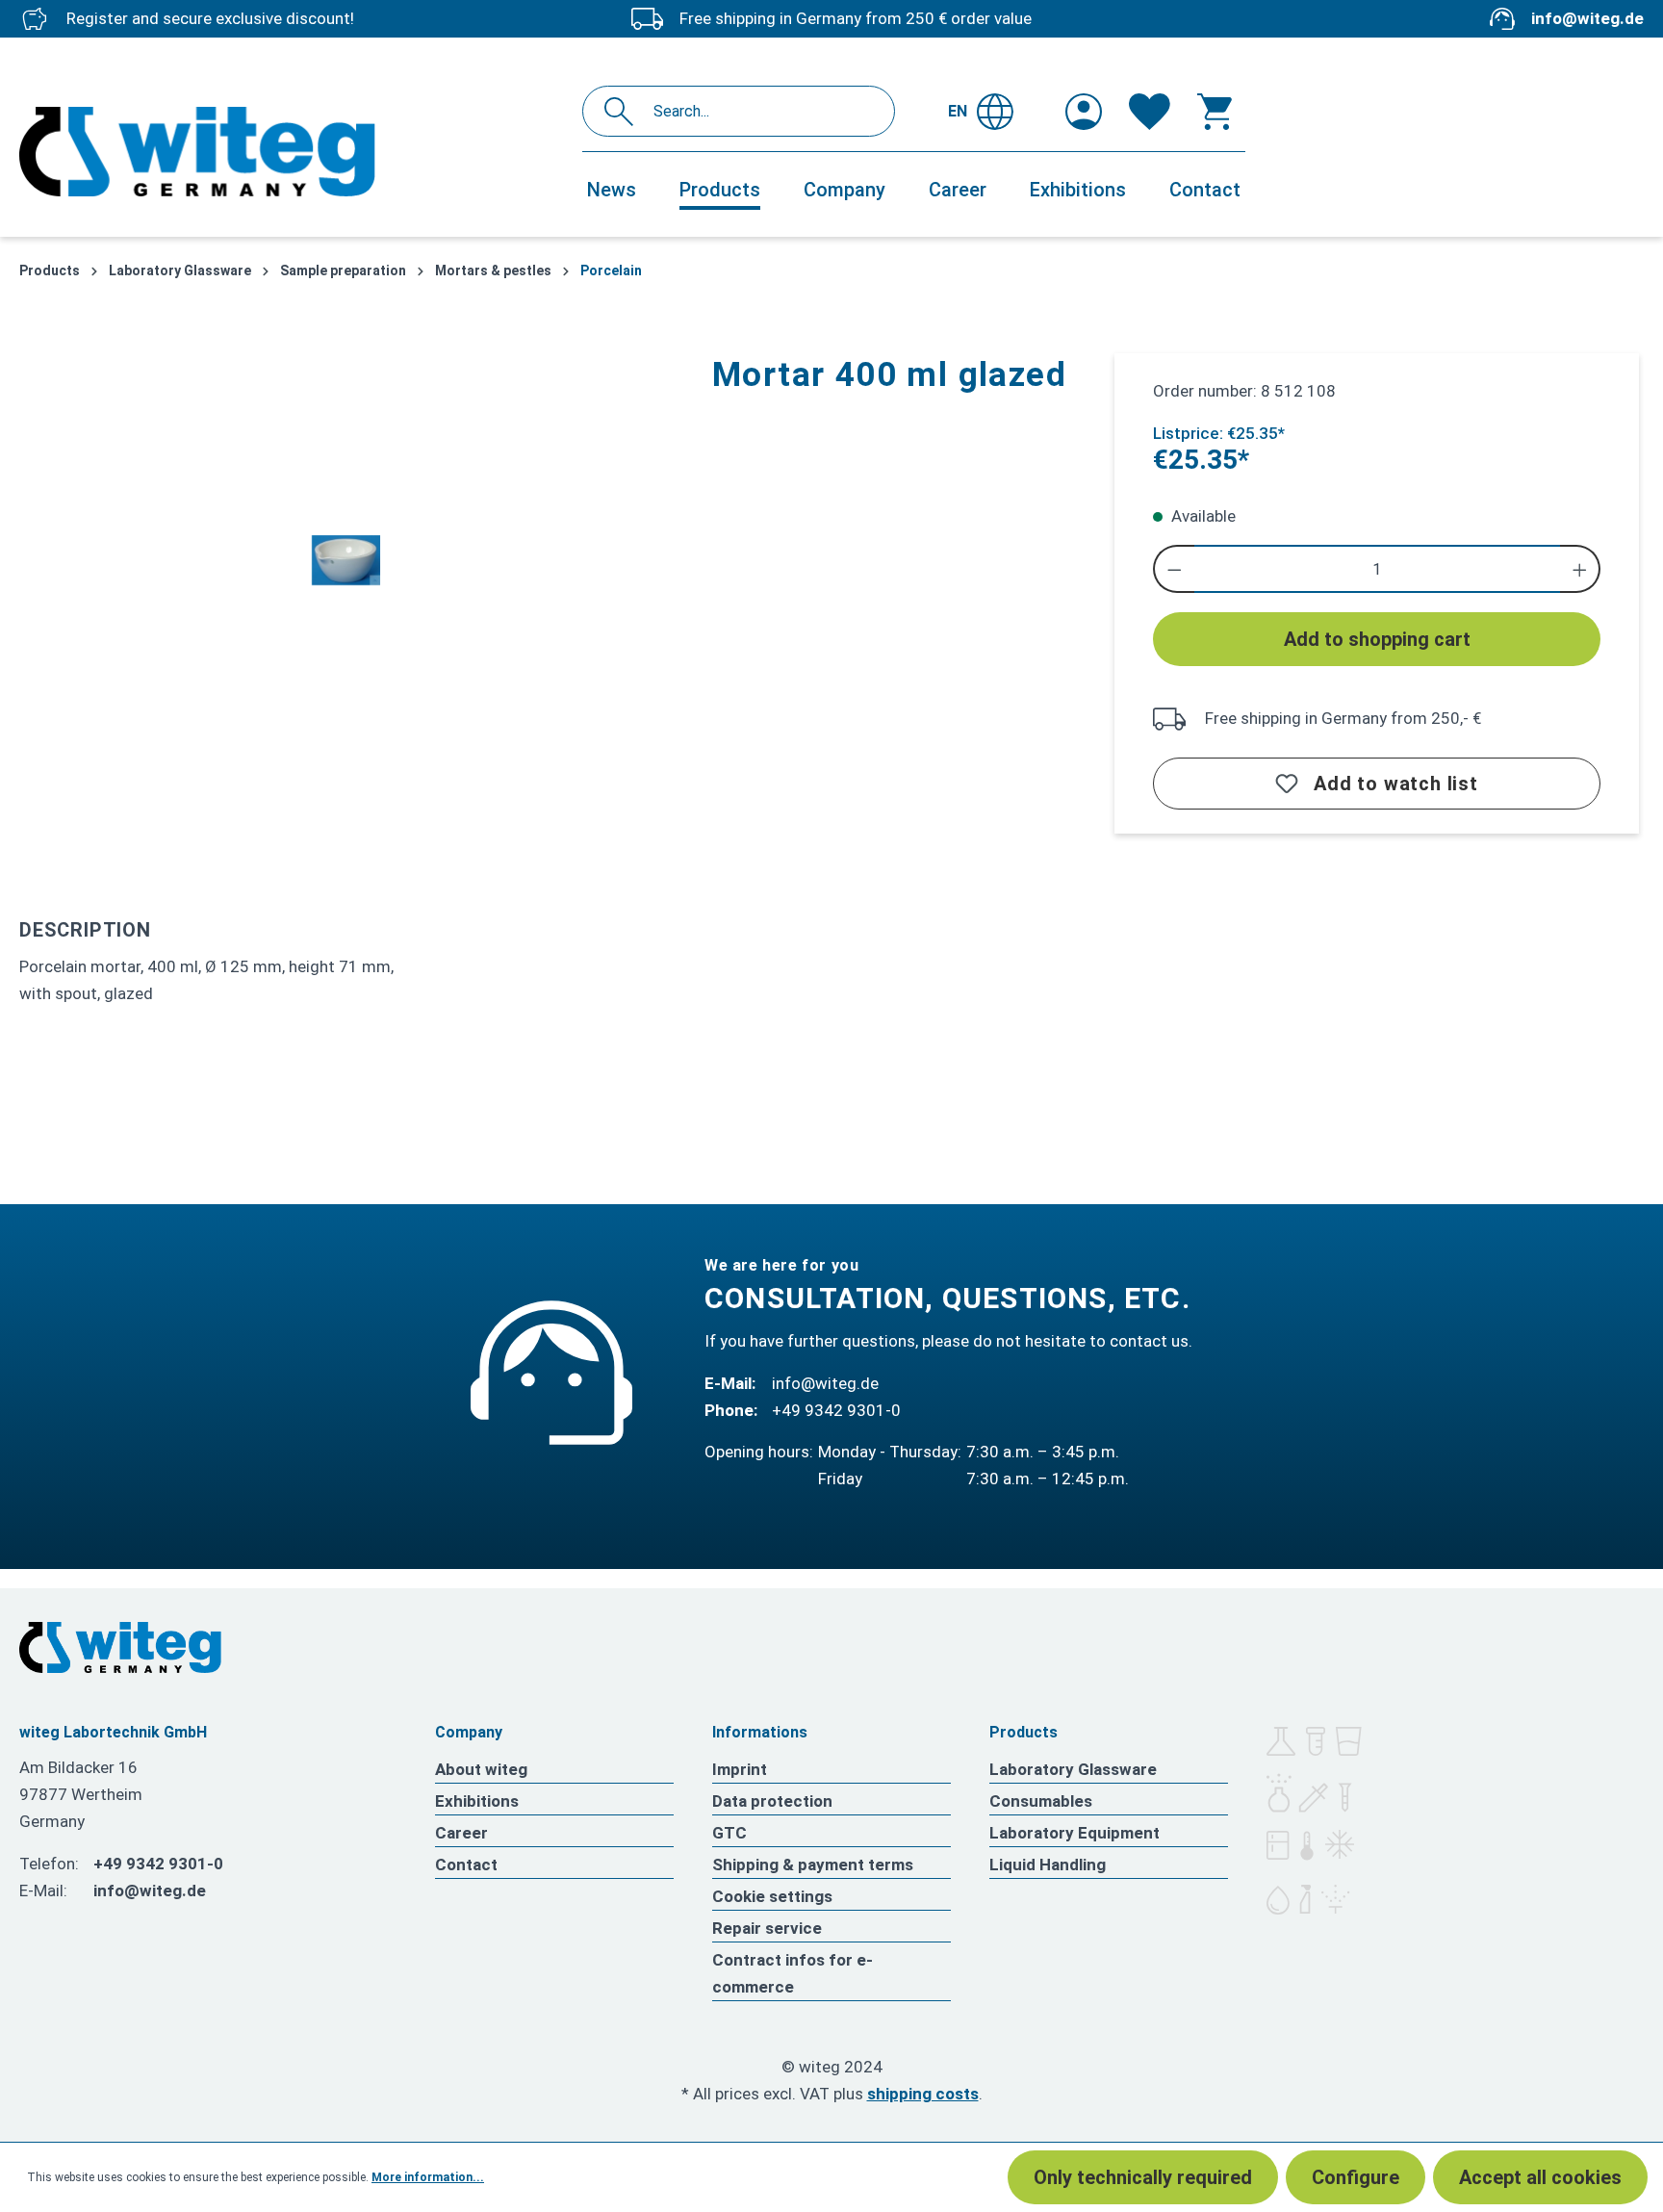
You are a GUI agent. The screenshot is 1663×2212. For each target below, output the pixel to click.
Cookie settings (772, 1896)
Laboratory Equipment (1075, 1833)
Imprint (740, 1769)
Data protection (772, 1801)
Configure (1356, 2177)
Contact (466, 1865)
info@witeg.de (1587, 18)
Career (461, 1833)
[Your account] (1084, 112)
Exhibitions (477, 1801)
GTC (729, 1833)
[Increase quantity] (1581, 569)
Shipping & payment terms (813, 1865)
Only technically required (1143, 2177)
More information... (428, 2177)
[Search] (624, 111)
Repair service (767, 1928)
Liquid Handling (1048, 1865)
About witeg (481, 1769)
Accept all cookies (1540, 2177)
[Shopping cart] (1215, 112)
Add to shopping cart (1377, 639)
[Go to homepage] (291, 152)
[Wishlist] (1150, 112)
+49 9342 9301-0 (836, 1410)
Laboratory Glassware (1073, 1769)
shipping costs (923, 2094)
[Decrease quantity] (1174, 569)
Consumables (1041, 1801)
